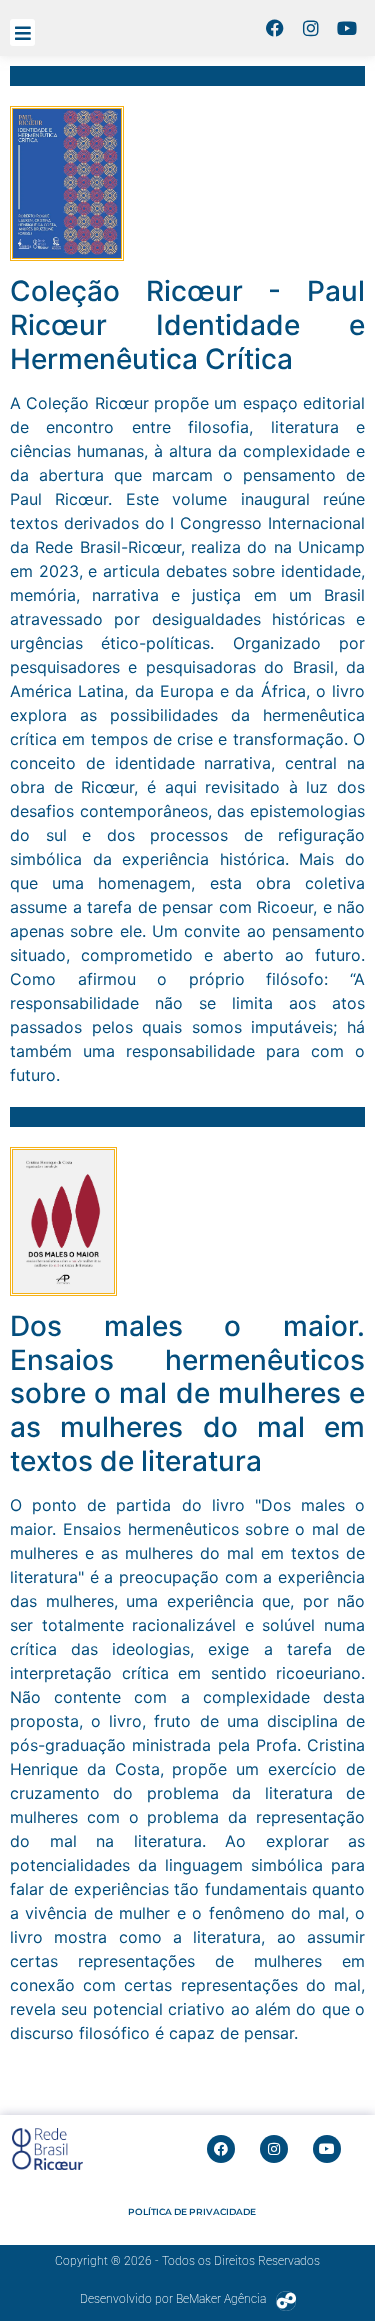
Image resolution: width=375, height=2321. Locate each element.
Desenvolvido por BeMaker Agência (173, 2299)
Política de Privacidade (192, 2211)
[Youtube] (347, 28)
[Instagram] (311, 28)
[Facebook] (275, 28)
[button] (22, 32)
